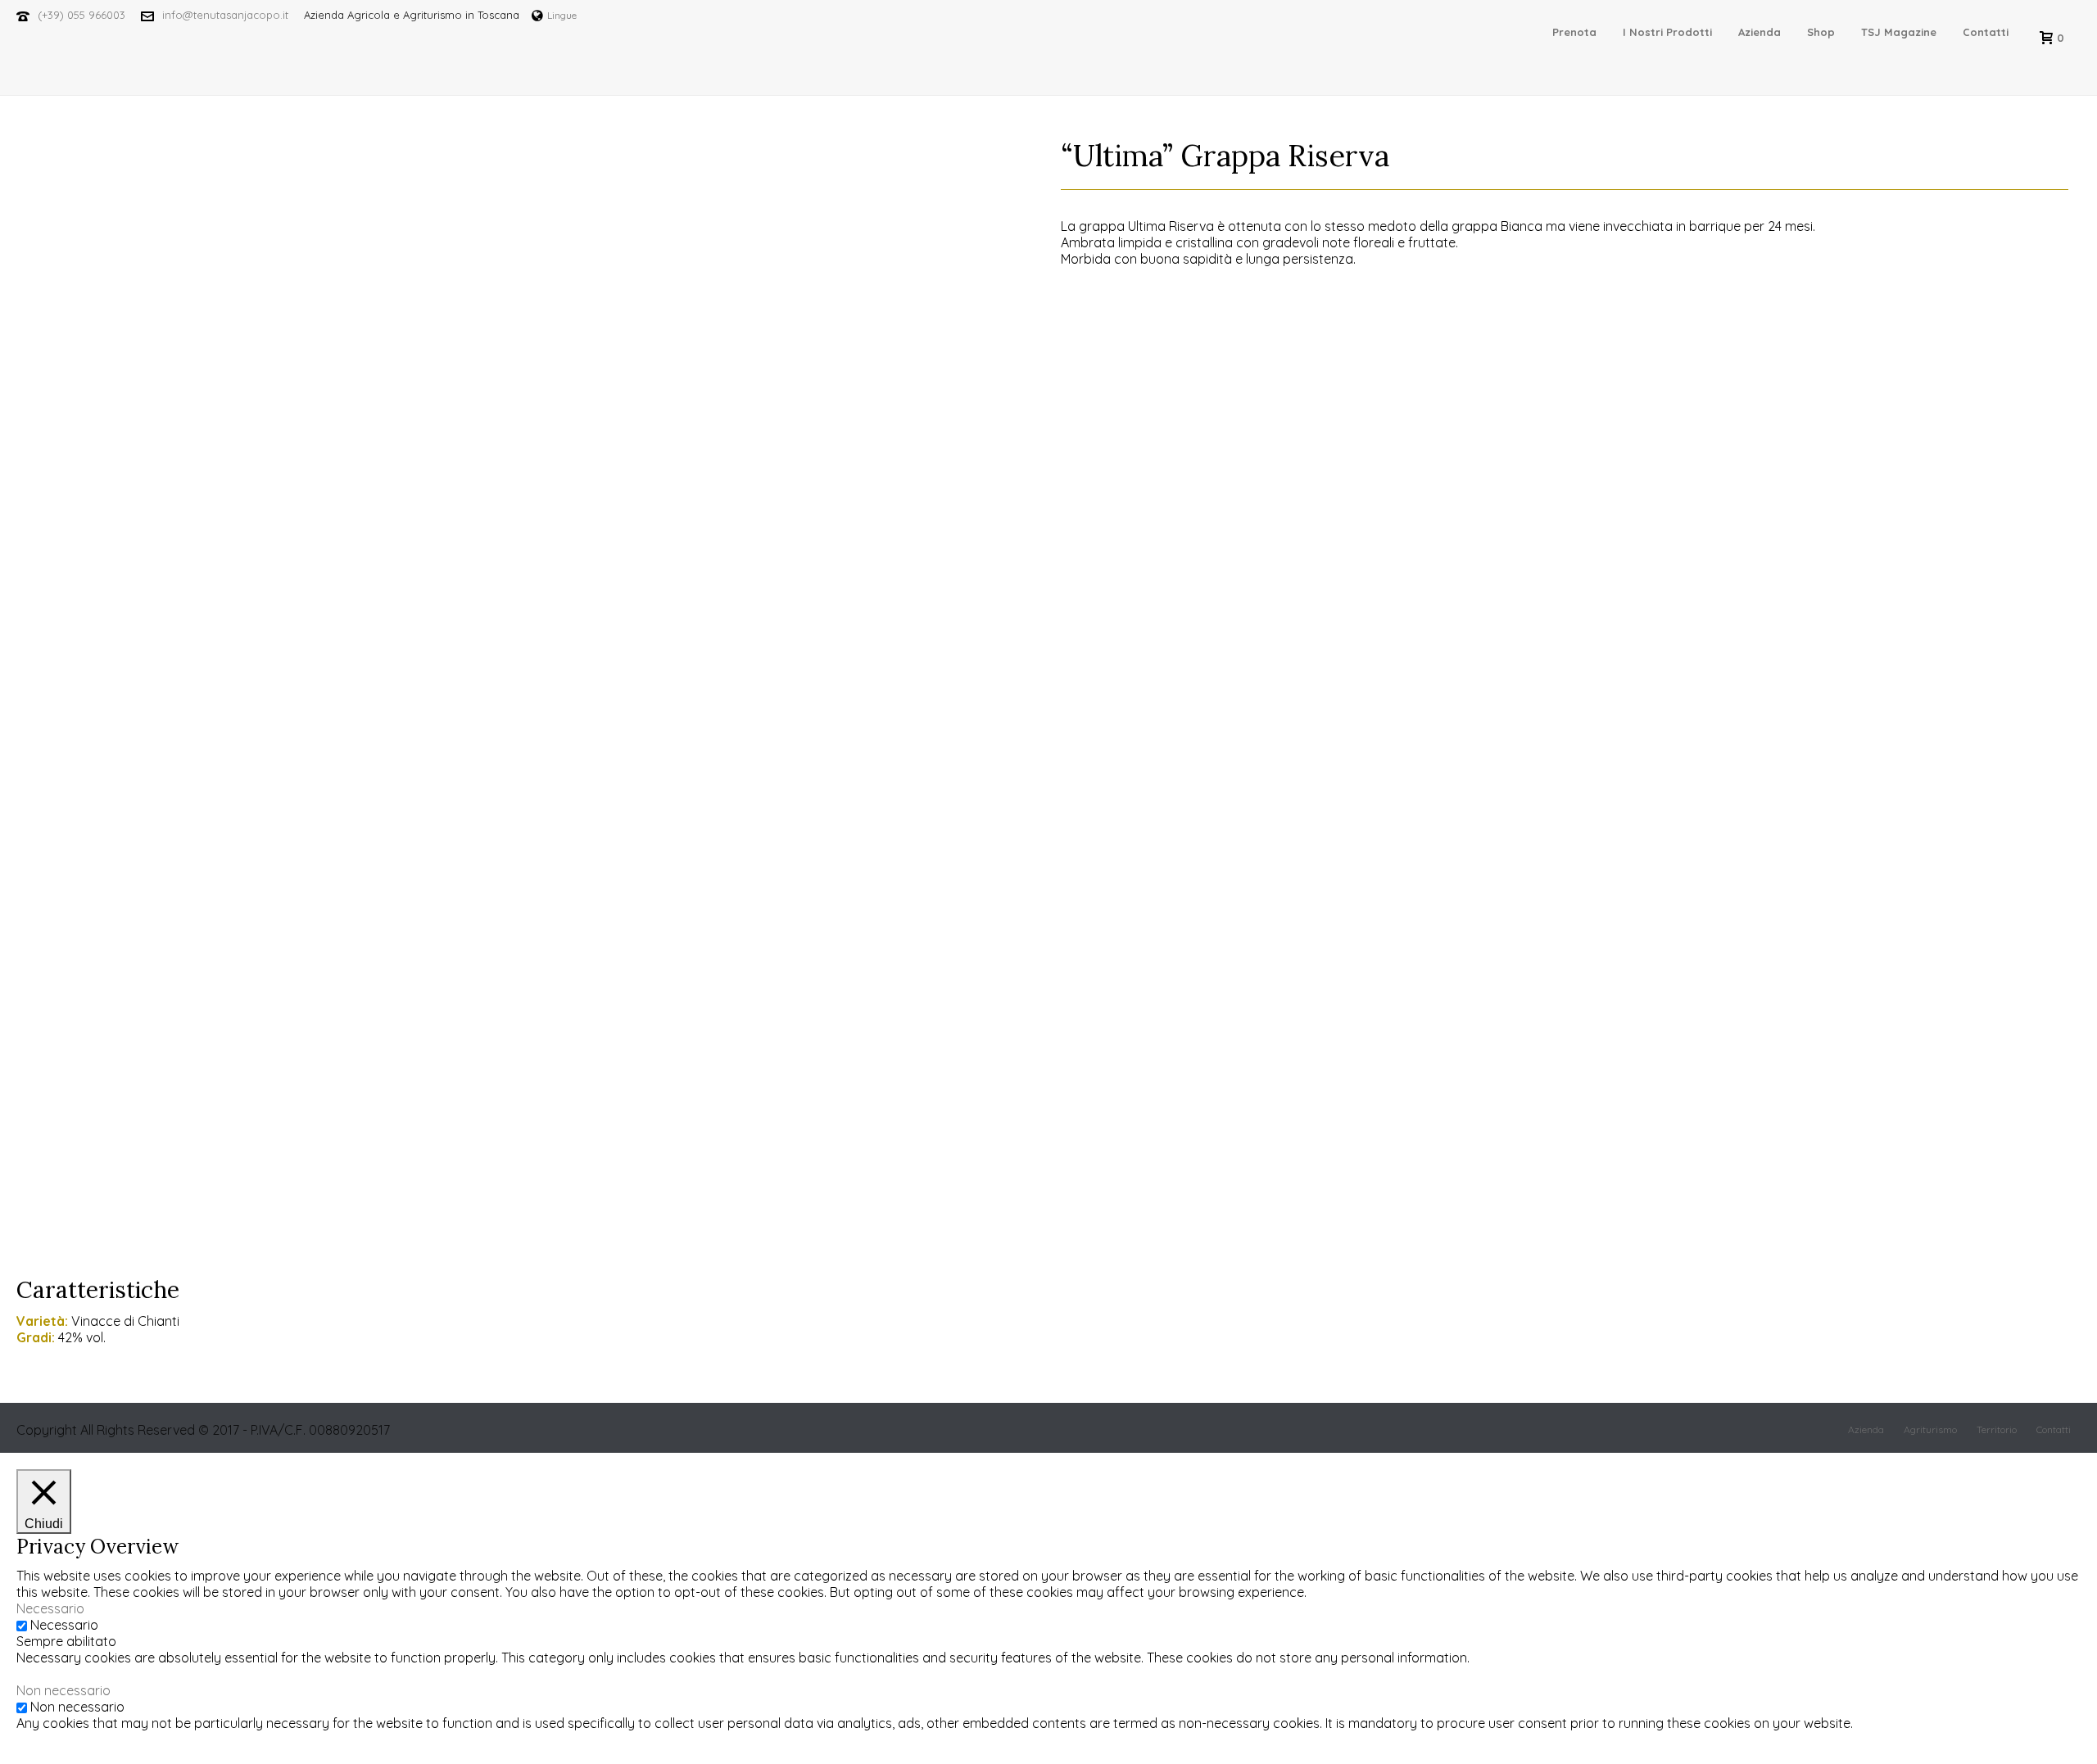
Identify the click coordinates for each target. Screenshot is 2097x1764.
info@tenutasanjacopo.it (225, 15)
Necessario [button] (50, 1608)
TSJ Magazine (1899, 32)
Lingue (562, 15)
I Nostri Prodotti (1667, 32)
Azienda (1760, 32)
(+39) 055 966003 (82, 15)
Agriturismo (1930, 1429)
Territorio (1997, 1429)
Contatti (1986, 32)
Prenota (1574, 32)
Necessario (64, 1625)
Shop (1821, 32)
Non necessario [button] (63, 1690)
